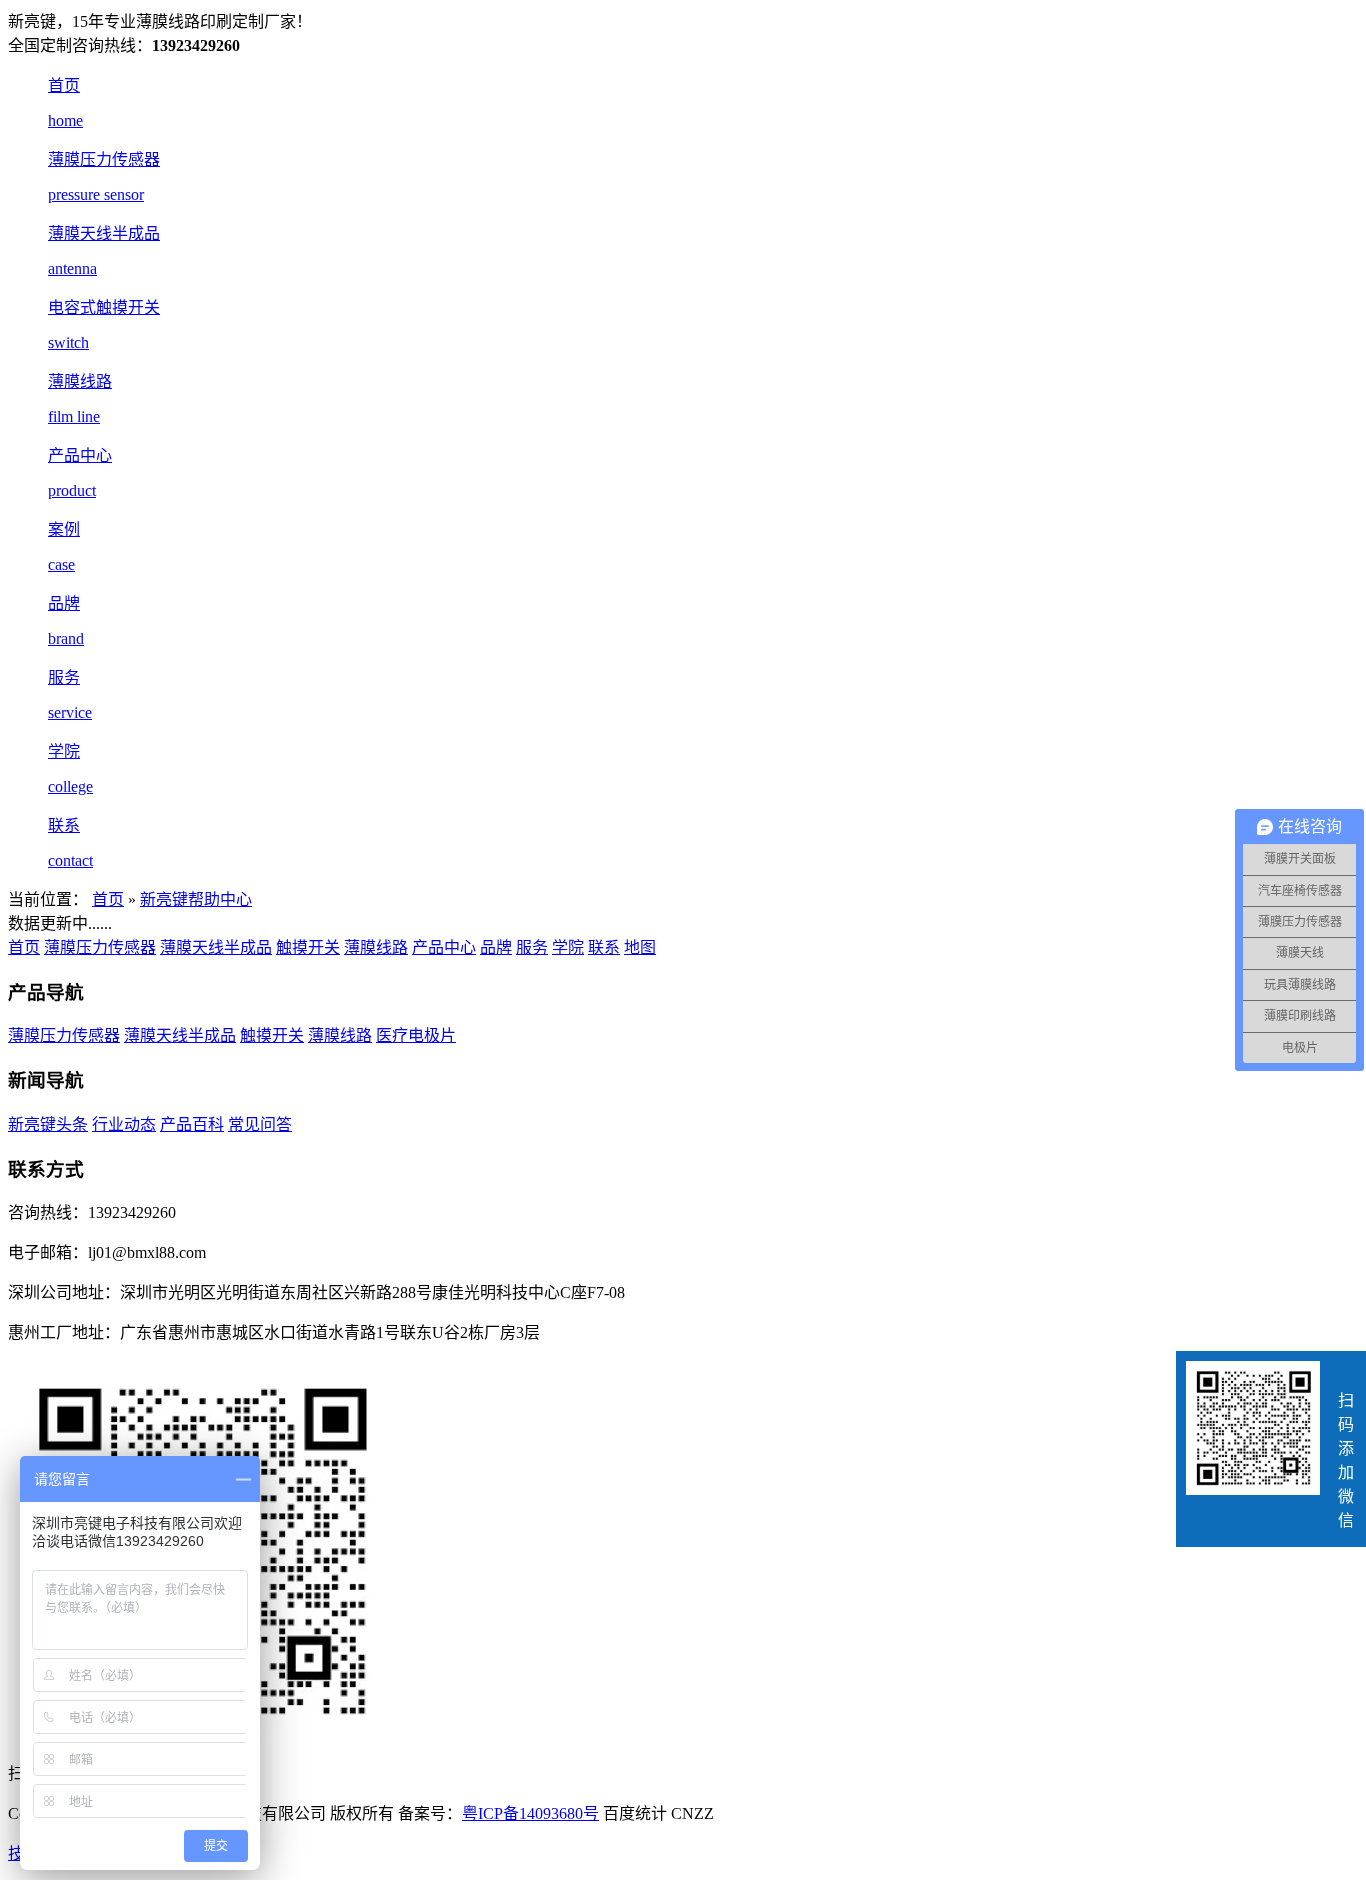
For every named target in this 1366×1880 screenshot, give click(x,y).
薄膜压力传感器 (100, 947)
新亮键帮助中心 (196, 899)
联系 (604, 947)
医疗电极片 (416, 1035)
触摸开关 (308, 947)
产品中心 (444, 947)
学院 (568, 947)
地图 (640, 947)
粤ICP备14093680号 (530, 1813)
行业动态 (124, 1124)
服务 (532, 947)
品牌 (496, 947)
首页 (108, 899)
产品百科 (192, 1124)
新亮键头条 (48, 1124)
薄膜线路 (376, 947)
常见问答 (260, 1124)
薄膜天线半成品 (216, 947)
